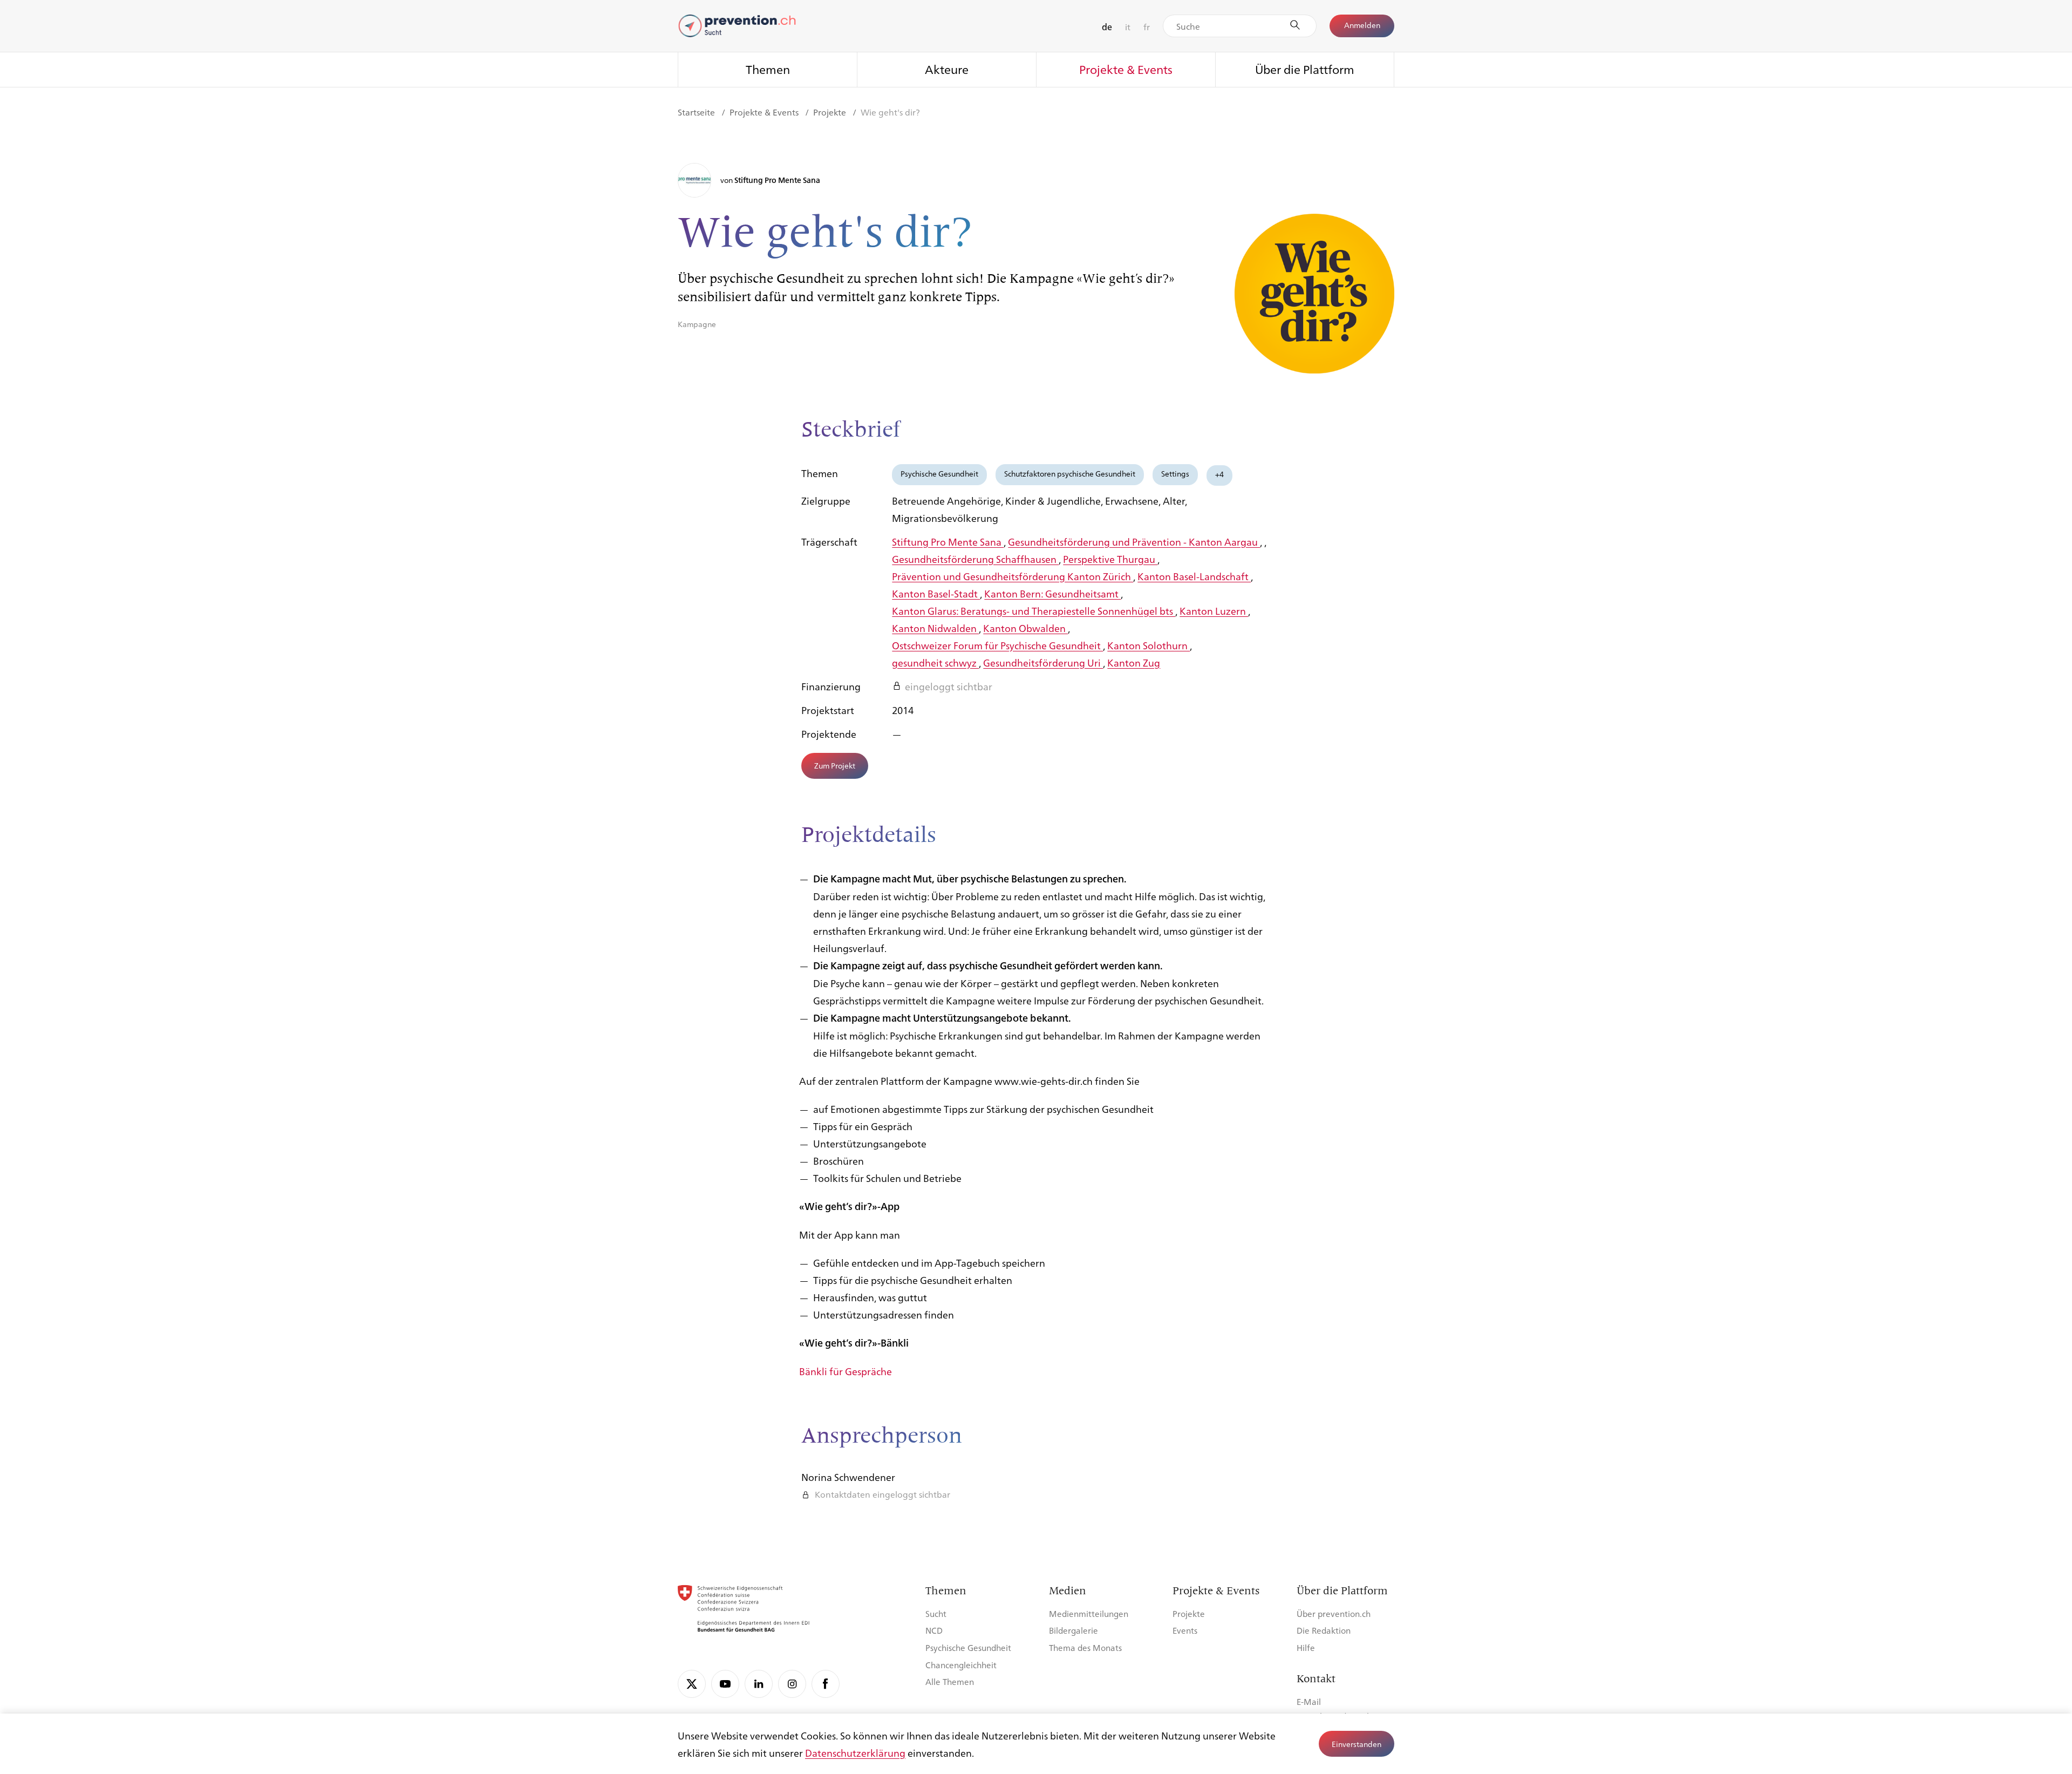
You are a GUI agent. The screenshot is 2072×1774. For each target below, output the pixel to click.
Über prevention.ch (1334, 1613)
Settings (1175, 473)
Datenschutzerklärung (855, 1752)
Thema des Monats (1085, 1647)
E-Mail (1309, 1701)
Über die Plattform (1305, 69)
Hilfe (1306, 1647)
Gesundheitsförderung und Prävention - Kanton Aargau (1134, 541)
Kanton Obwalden (1025, 628)
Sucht (936, 1613)
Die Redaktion (1324, 1630)
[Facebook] (826, 1684)
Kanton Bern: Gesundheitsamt (1052, 593)
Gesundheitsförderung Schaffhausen (975, 559)
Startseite (697, 112)
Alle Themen (950, 1681)
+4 (1219, 474)
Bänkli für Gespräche (846, 1371)
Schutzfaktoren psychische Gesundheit (1070, 473)
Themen (768, 69)
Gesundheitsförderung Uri (1043, 662)
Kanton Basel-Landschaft (1194, 576)
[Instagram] (792, 1684)
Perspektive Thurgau (1110, 559)
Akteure (947, 69)
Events (1185, 1630)
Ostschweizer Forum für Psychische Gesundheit (997, 645)
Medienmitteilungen (1089, 1613)
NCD (934, 1630)
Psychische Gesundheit (939, 473)
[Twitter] (692, 1684)
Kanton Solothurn (1149, 645)
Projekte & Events (1126, 69)
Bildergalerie (1074, 1630)
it (1128, 27)
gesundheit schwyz (935, 662)
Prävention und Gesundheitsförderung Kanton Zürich (1013, 576)
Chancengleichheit (961, 1665)
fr (1147, 27)
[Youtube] (725, 1684)
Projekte (831, 112)
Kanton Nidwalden (935, 628)
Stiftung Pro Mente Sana (948, 541)
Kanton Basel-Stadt (936, 593)
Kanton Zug (1134, 662)
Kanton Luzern (1214, 610)
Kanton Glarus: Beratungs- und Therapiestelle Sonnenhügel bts (1034, 610)
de (1107, 27)
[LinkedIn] (759, 1684)
